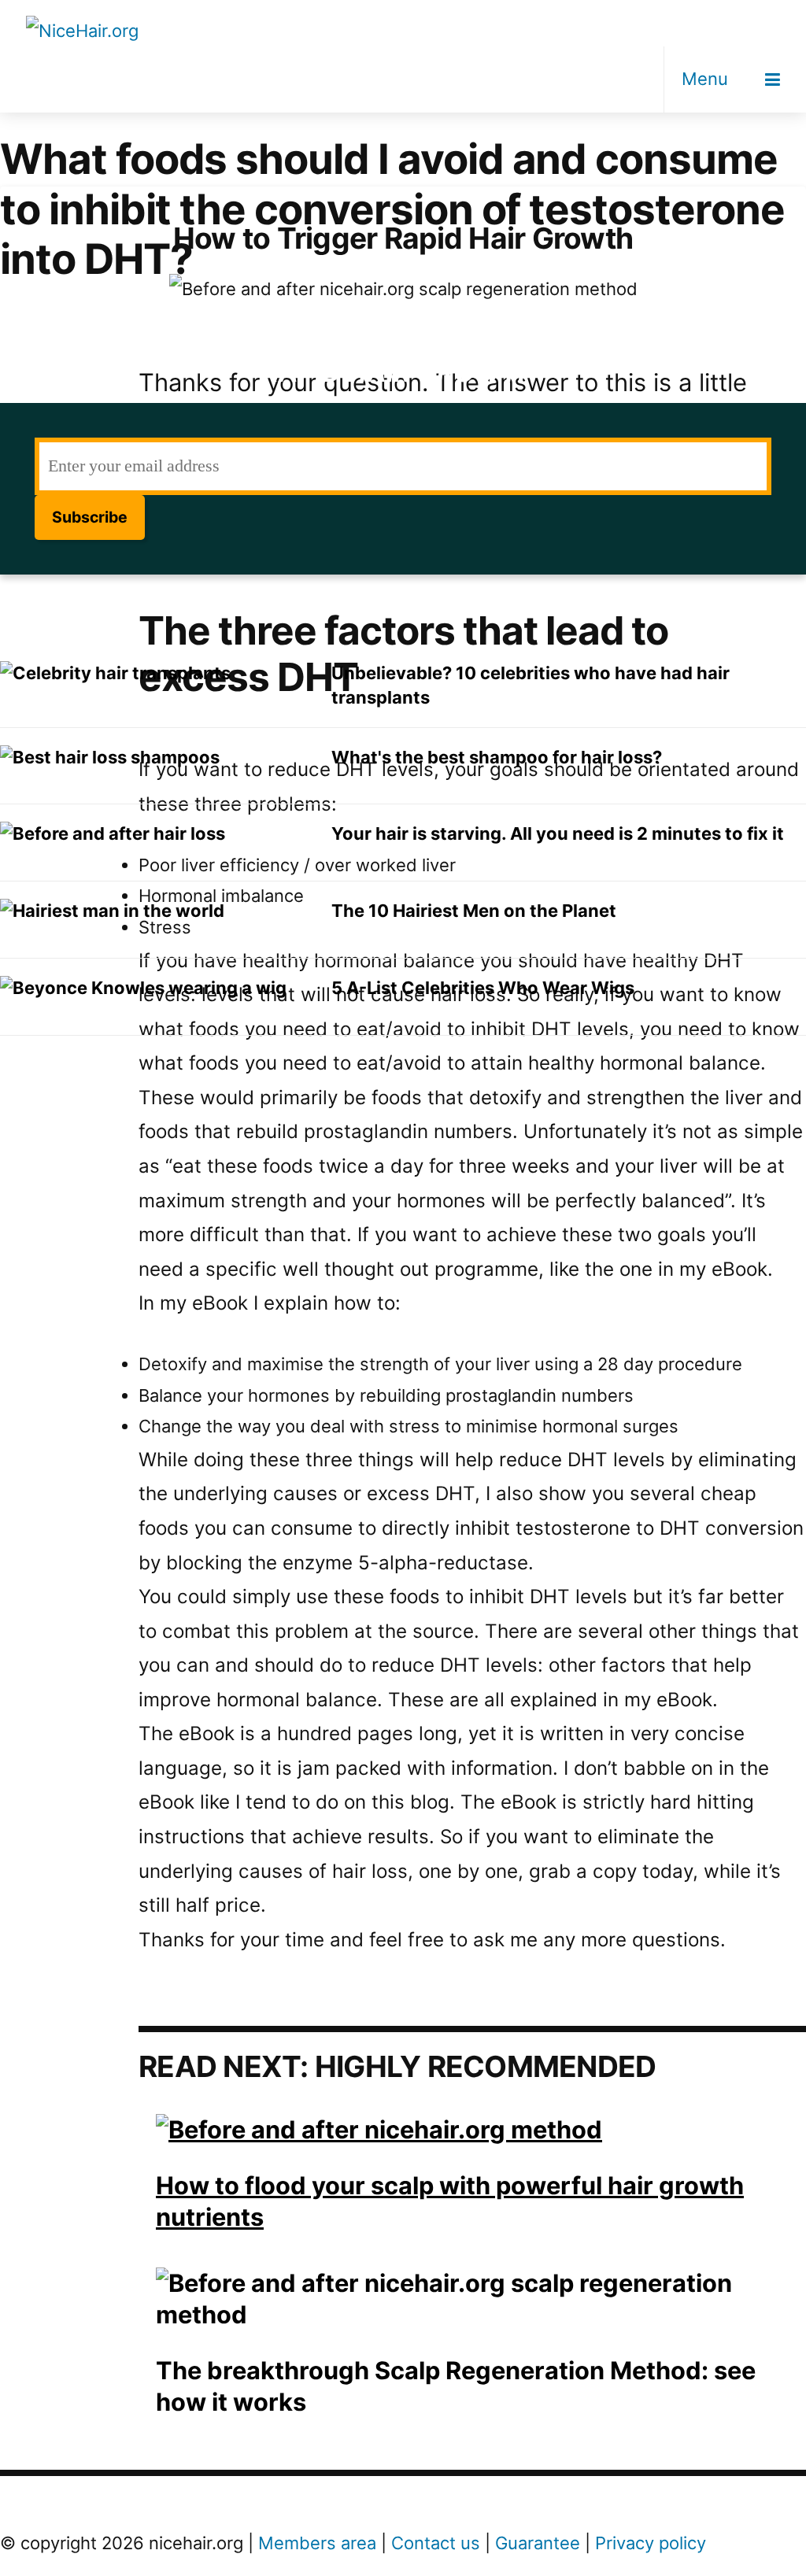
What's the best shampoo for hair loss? (497, 757)
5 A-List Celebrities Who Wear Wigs (483, 988)
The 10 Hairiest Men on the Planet (474, 911)
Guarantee (538, 2543)
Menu (705, 79)
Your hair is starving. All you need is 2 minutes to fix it (558, 833)
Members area (317, 2543)
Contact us (436, 2543)
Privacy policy (651, 2543)
